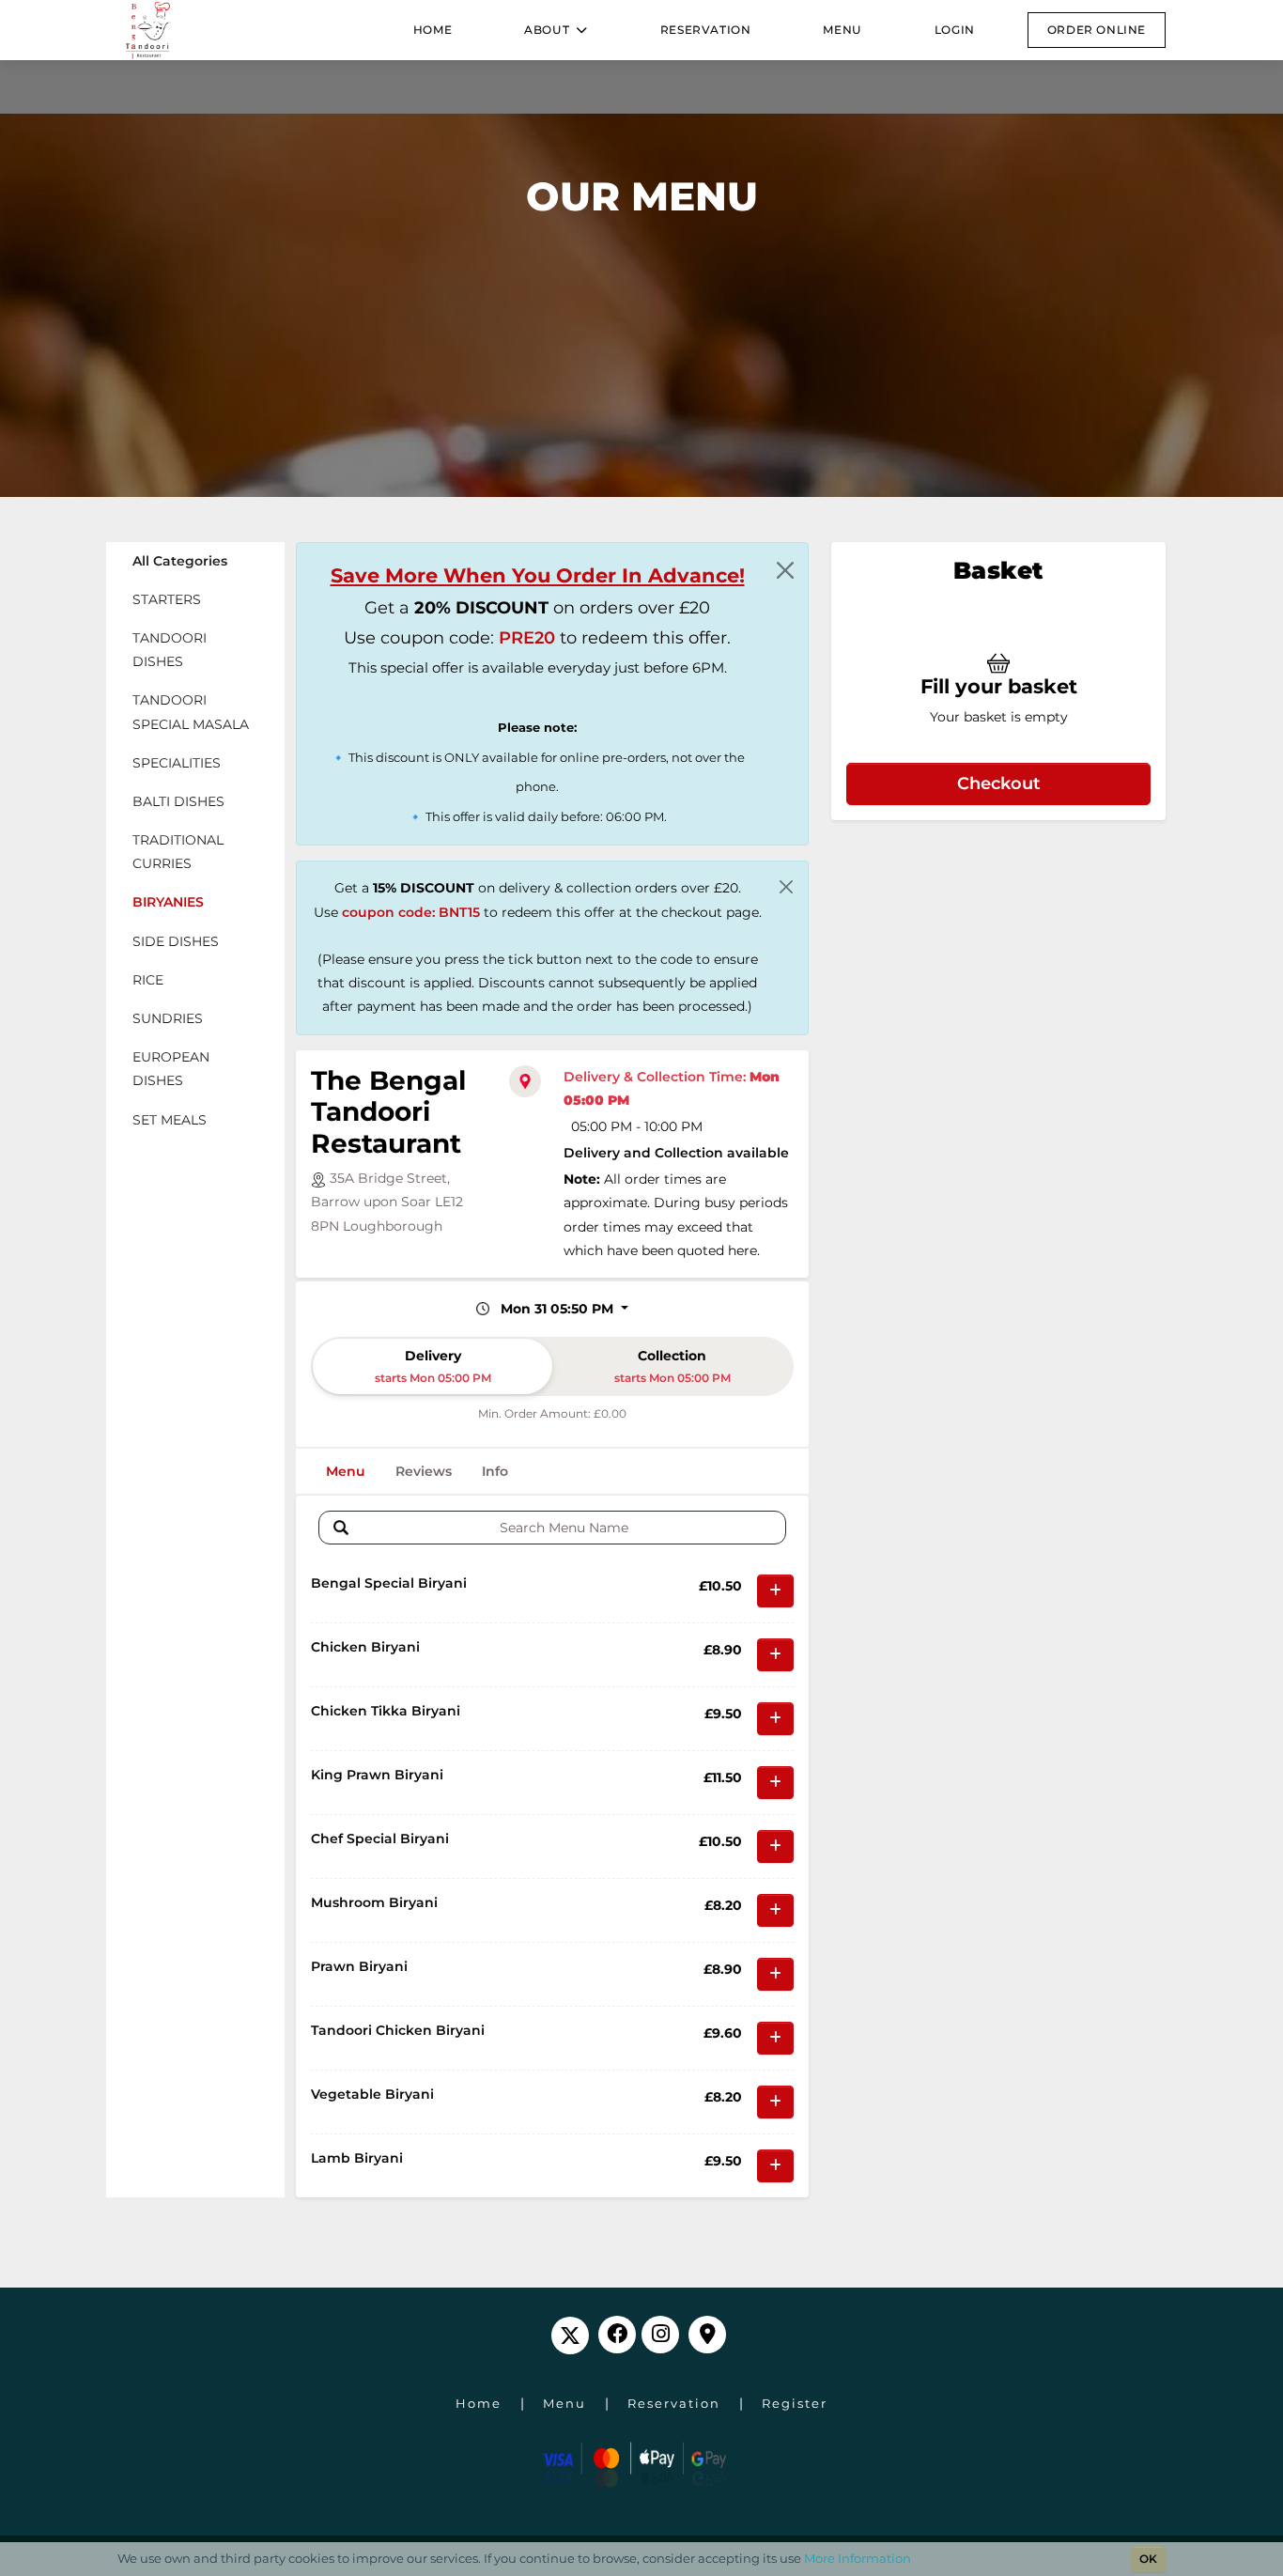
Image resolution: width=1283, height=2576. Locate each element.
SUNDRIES (168, 1018)
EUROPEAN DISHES (171, 1069)
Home (433, 30)
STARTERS (167, 599)
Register (795, 2403)
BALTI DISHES (178, 801)
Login (955, 30)
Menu (842, 30)
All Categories (180, 561)
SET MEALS (170, 1120)
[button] (556, 30)
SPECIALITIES (177, 763)
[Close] (785, 570)
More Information (858, 2558)
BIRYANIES (168, 902)
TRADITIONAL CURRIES (178, 852)
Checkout (999, 783)
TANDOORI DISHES (170, 650)
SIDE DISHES (176, 941)
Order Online (1097, 30)
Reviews (424, 1471)
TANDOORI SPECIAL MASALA (191, 712)
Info (495, 1471)
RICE (148, 980)
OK (1148, 2559)
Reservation (706, 30)
